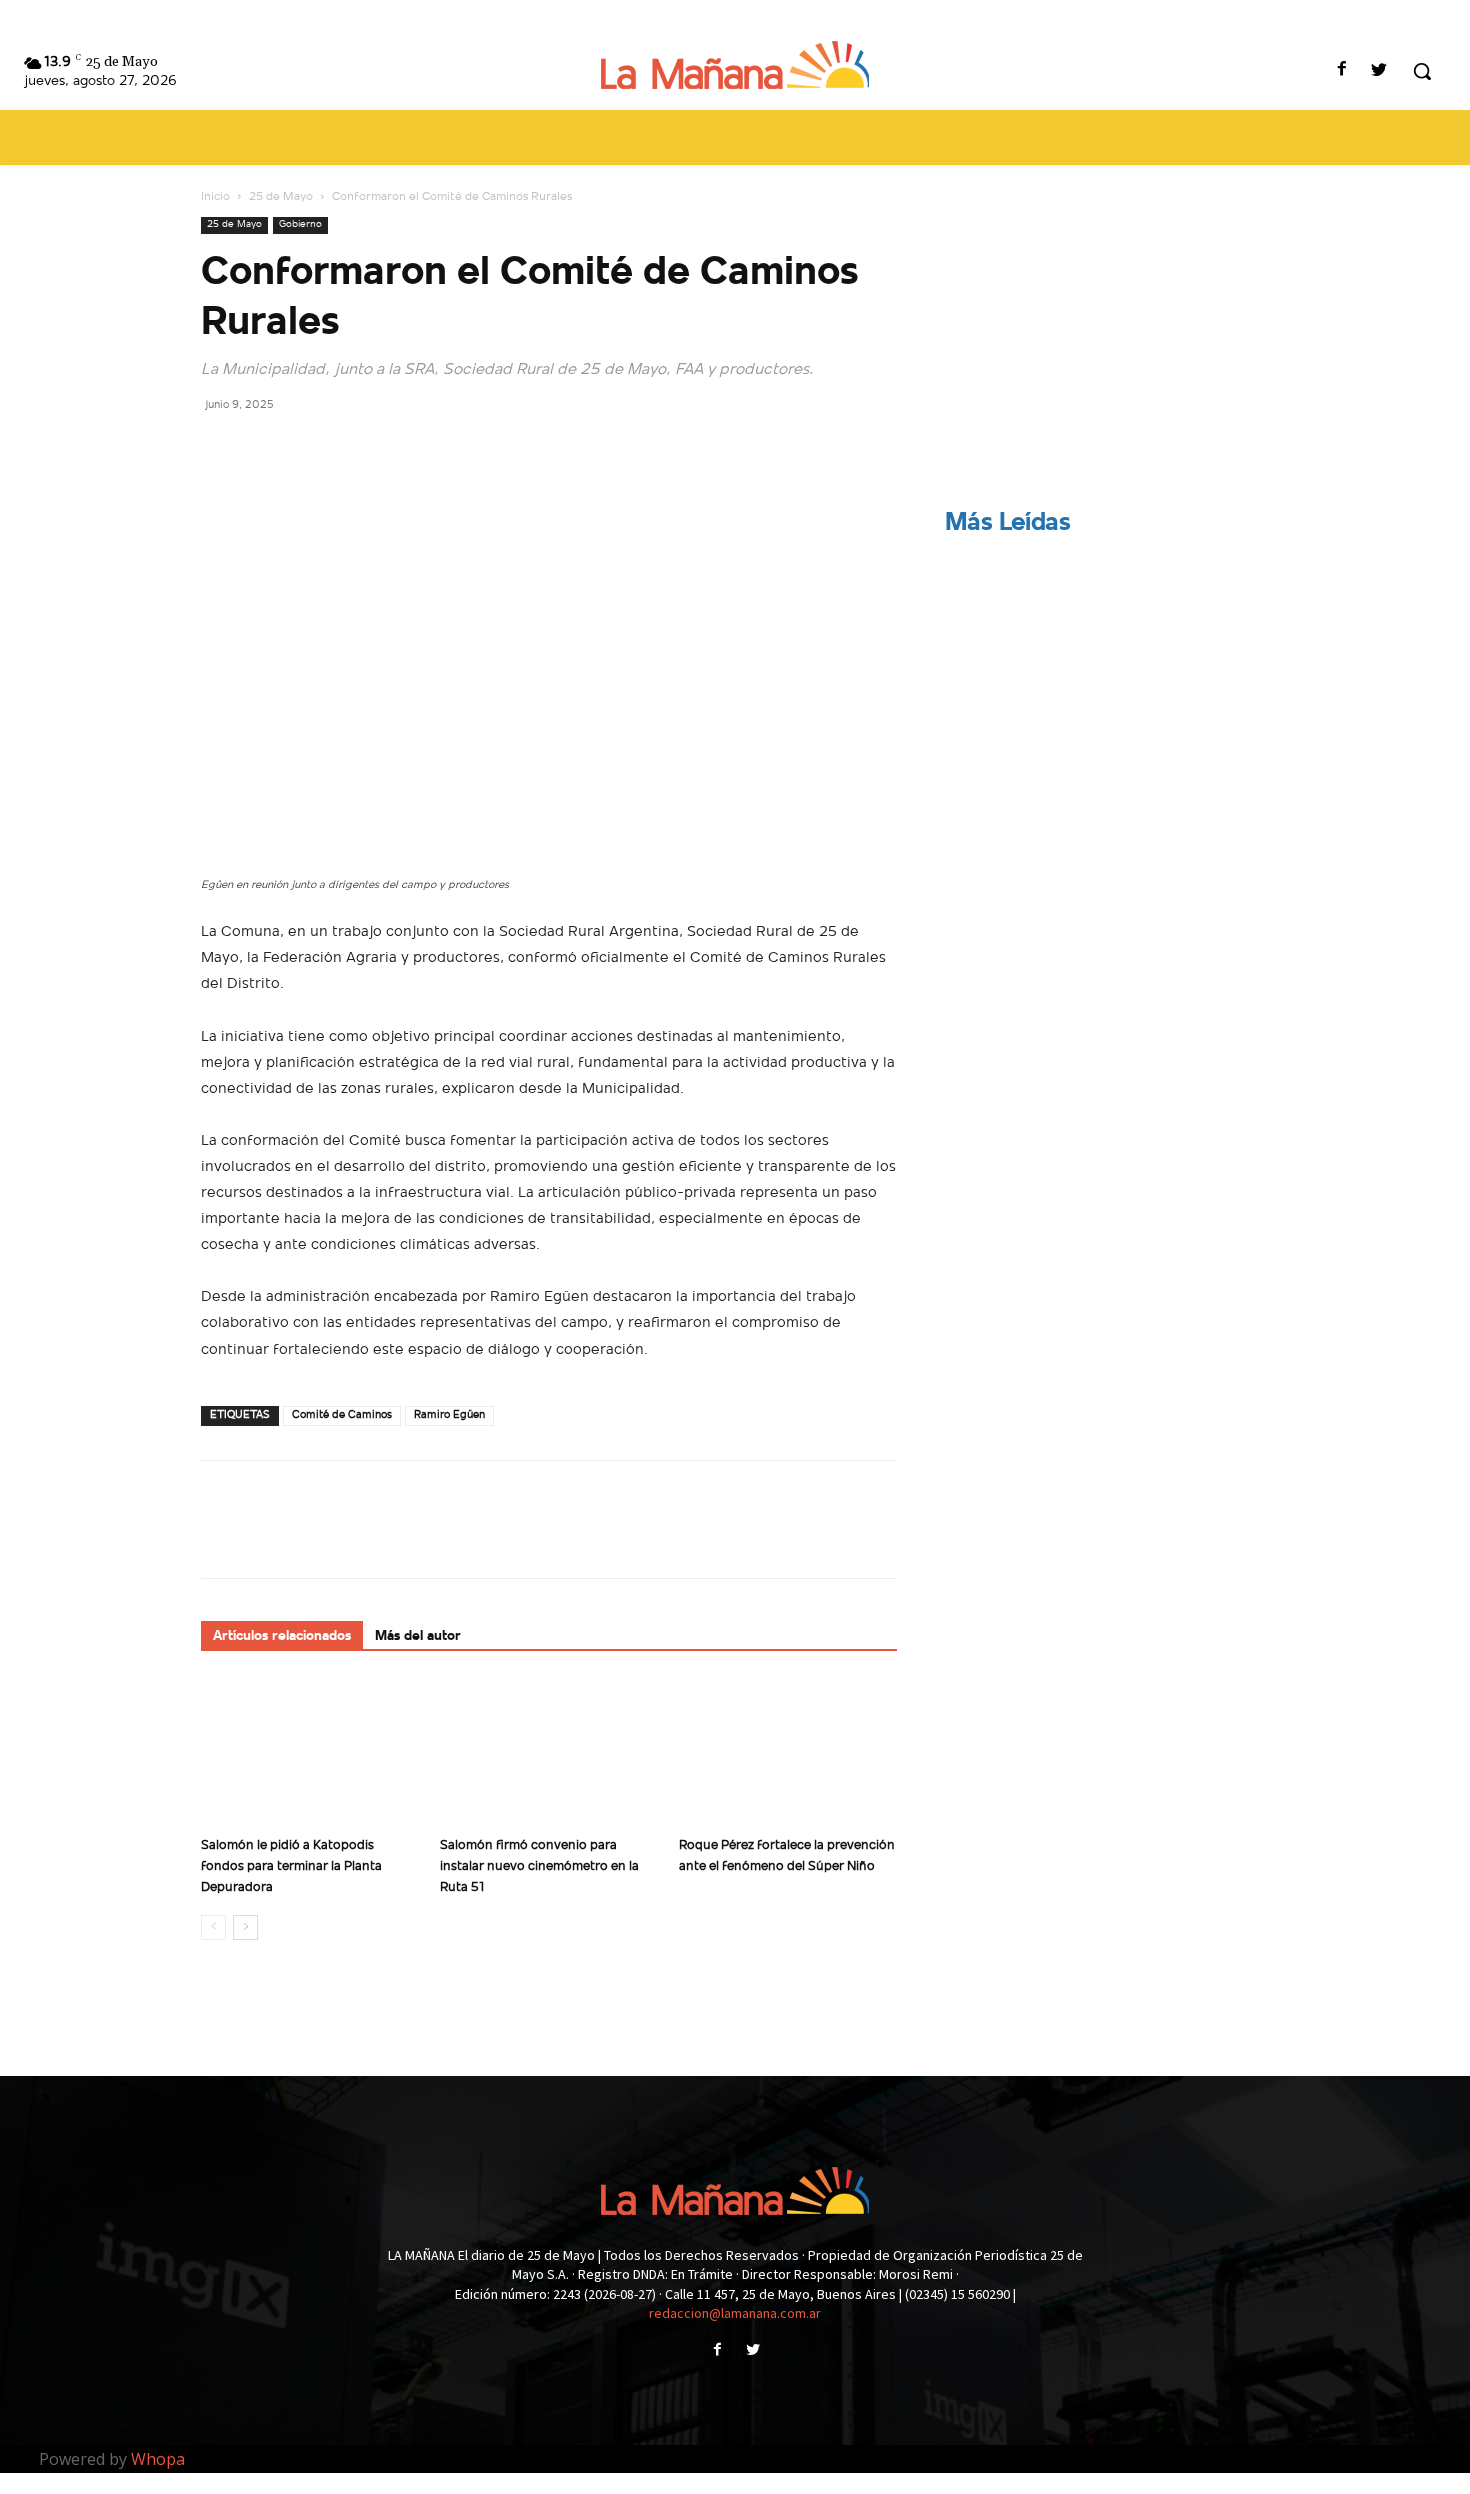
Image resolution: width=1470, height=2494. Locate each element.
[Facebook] (1342, 71)
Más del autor (418, 1636)
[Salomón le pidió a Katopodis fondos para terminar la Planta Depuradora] (310, 1753)
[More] (406, 449)
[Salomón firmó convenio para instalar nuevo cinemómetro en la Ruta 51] (549, 1753)
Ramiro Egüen (449, 1415)
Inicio (215, 197)
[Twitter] (1379, 71)
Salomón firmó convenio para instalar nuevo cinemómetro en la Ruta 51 (539, 1866)
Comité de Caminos (342, 1415)
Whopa (158, 2459)
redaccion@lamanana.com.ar (735, 2313)
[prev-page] (213, 1927)
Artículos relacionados (282, 1636)
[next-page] (245, 1927)
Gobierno (300, 224)
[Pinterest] (313, 449)
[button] (1422, 71)
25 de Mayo (281, 197)
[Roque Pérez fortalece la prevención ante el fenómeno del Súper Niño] (788, 1753)
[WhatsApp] (359, 449)
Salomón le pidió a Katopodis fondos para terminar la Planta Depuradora (291, 1866)
